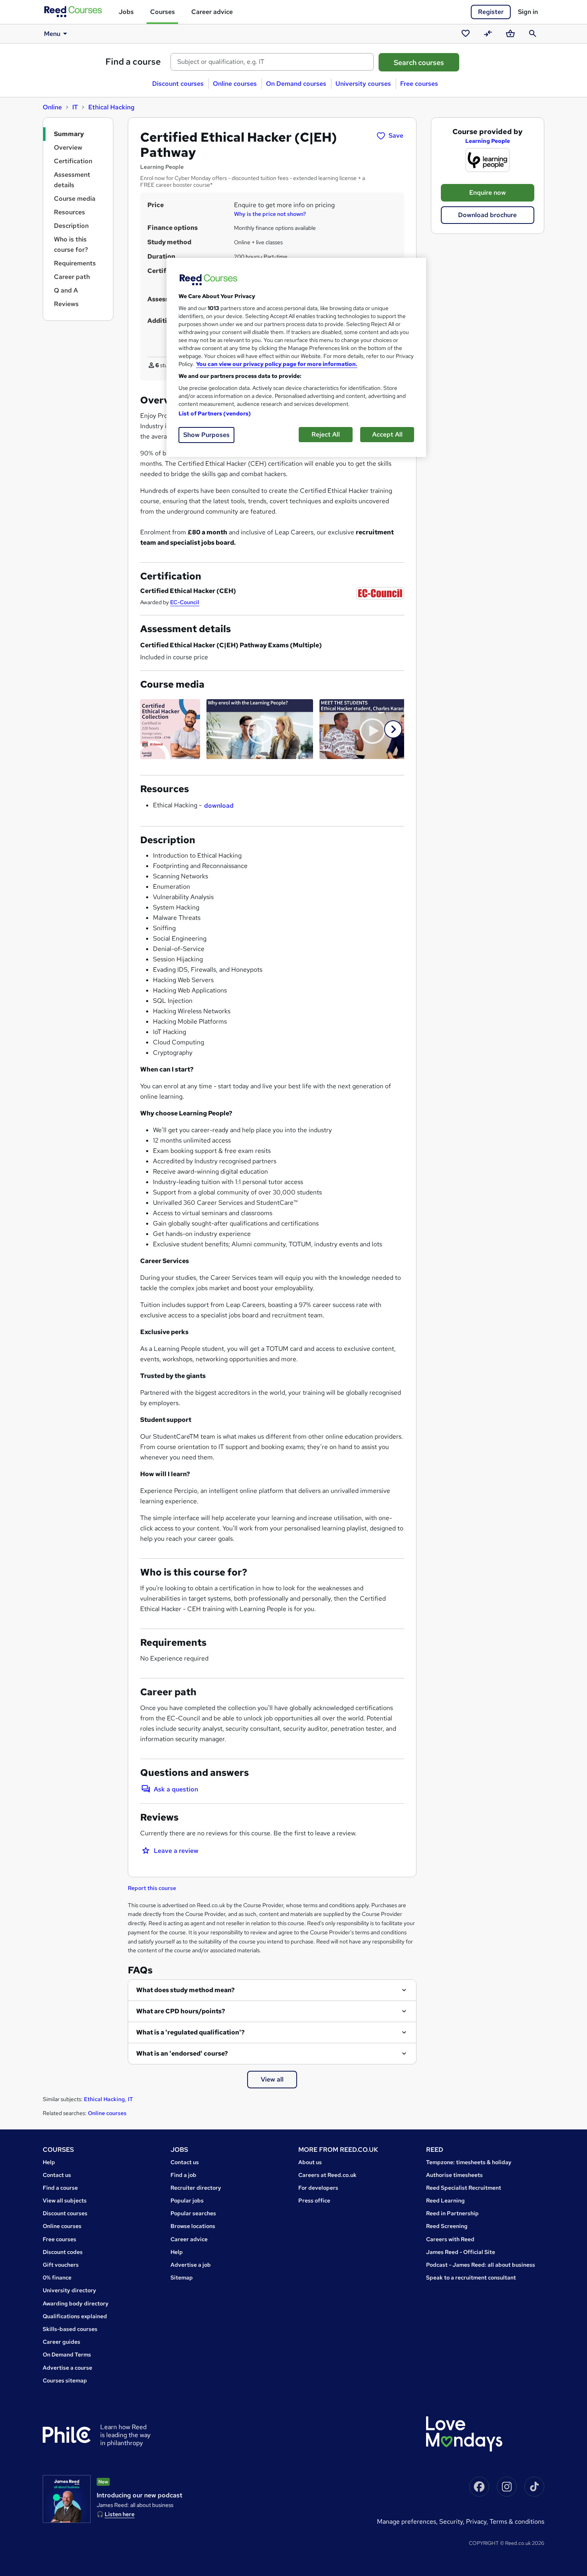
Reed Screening (447, 2226)
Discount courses (178, 84)
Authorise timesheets (454, 2175)
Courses (163, 12)
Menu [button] (52, 34)
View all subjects (65, 2200)
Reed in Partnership (452, 2213)
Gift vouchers (61, 2265)
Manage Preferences (407, 2522)
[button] (393, 729)
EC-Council (185, 602)
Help (49, 2162)
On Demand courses (296, 84)
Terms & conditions (517, 2522)
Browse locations (193, 2226)
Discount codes (63, 2252)
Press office (314, 2200)
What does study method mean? (185, 1990)
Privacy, (478, 2522)
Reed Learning (445, 2200)
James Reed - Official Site (461, 2252)
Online (52, 107)
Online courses (235, 84)
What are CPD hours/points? (181, 2011)
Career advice (212, 12)
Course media (75, 199)
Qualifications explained (75, 2316)
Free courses (419, 84)
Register (491, 12)
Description (71, 226)
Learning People (488, 141)
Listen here (120, 2514)
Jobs (126, 12)
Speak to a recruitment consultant (471, 2277)
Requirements (75, 263)
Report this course (152, 1888)
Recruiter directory (196, 2188)
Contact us (57, 2175)
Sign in (528, 12)
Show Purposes (206, 435)
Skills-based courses (70, 2329)
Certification (73, 161)
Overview (68, 147)
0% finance (57, 2277)
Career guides (61, 2342)
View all (272, 2079)
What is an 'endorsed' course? (182, 2053)
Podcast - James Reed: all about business (481, 2265)
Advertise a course (67, 2368)
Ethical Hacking (111, 107)
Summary (69, 134)
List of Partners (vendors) (215, 413)
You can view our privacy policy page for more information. (277, 364)
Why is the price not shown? (270, 214)
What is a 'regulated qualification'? (190, 2032)
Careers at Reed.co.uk (327, 2175)
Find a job (183, 2175)
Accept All (387, 434)
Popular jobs (187, 2200)
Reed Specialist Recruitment (464, 2188)
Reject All (326, 434)
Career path (72, 277)
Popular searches (193, 2213)
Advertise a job (191, 2265)
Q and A (66, 290)
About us (310, 2162)
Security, (453, 2522)
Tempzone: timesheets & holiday (469, 2162)
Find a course (133, 62)
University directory (69, 2290)
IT (75, 107)
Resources (69, 212)
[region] (296, 357)
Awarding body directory (76, 2303)
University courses (363, 84)
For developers (318, 2188)
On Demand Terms (67, 2355)
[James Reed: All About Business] (67, 2499)
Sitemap (182, 2277)
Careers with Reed (450, 2239)
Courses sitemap (65, 2380)
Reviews (66, 304)
